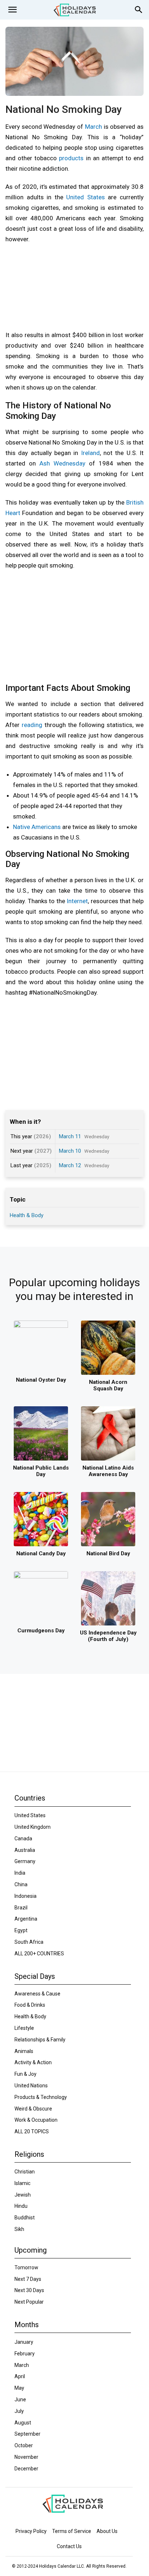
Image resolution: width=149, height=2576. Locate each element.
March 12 (70, 1165)
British (135, 502)
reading (32, 725)
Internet (77, 901)
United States (86, 197)
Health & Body (27, 1215)
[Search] (139, 10)
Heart (13, 513)
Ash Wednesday (62, 463)
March (93, 127)
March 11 (70, 1136)
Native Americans (37, 827)
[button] (12, 10)
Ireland (90, 453)
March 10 (70, 1151)
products (71, 158)
